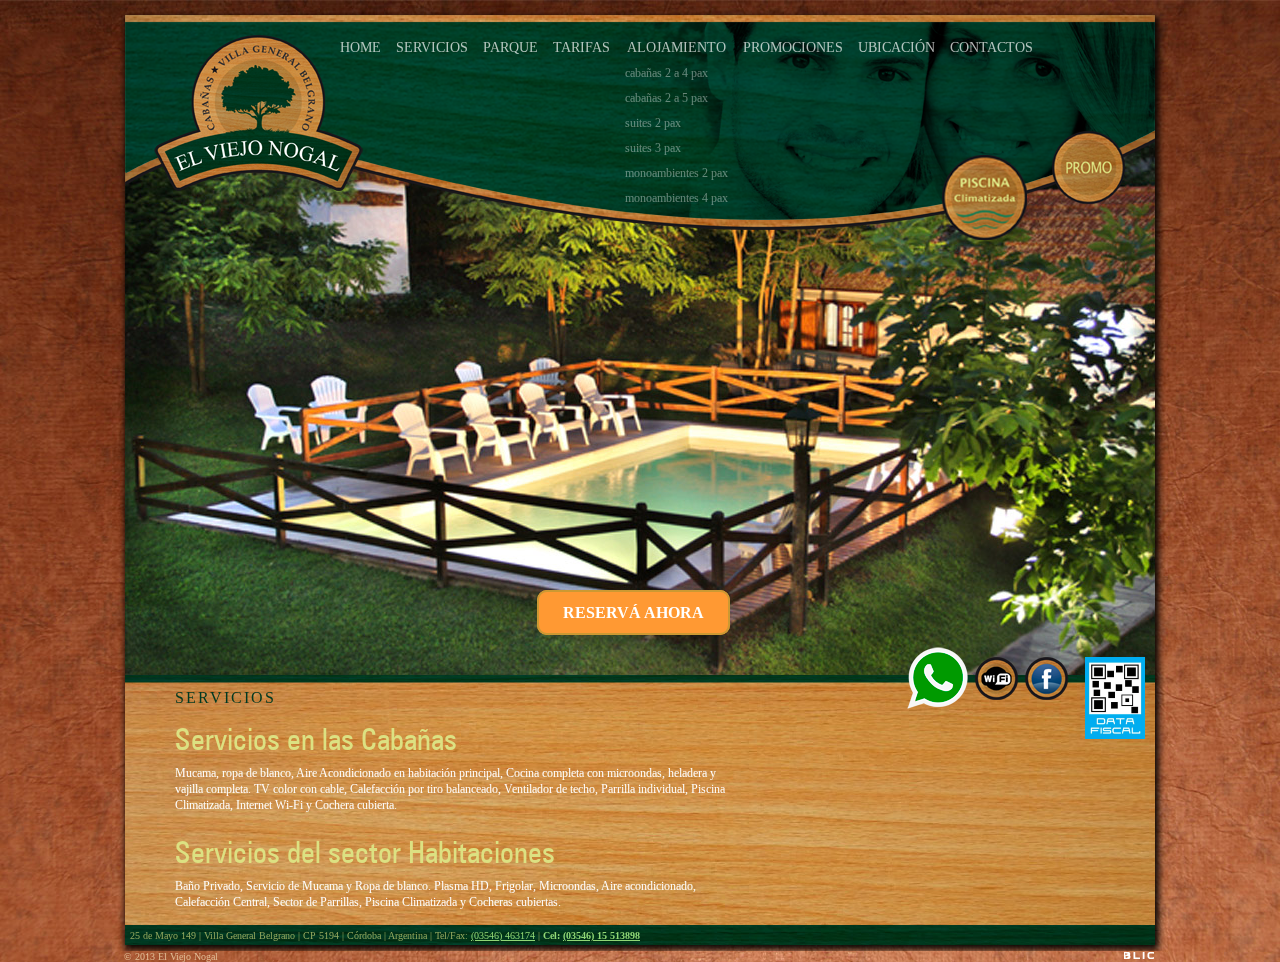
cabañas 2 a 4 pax (666, 73)
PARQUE (510, 47)
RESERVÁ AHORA (633, 612)
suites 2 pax (653, 123)
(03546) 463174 (503, 935)
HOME (360, 47)
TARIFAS (581, 47)
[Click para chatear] (937, 678)
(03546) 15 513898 (601, 935)
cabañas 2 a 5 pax (666, 98)
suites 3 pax (653, 148)
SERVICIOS (432, 47)
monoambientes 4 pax (676, 198)
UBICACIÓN (896, 47)
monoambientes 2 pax (676, 173)
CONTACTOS (991, 47)
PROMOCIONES (793, 47)
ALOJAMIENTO (676, 47)
